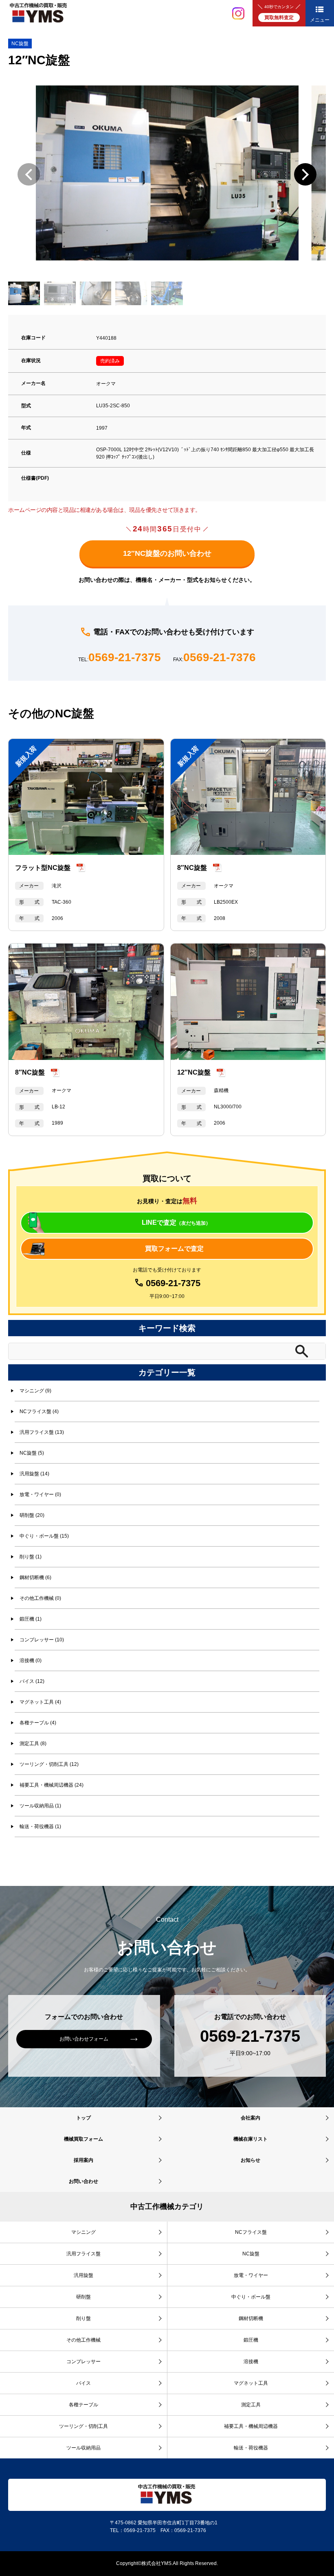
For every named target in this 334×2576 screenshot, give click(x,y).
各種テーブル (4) (38, 1723)
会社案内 (250, 2118)
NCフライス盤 (251, 2232)
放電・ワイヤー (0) (40, 1494)
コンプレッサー (83, 2362)
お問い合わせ (83, 2181)
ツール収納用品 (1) (40, 1806)
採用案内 (83, 2160)
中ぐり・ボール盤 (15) (44, 1536)
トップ (83, 2118)
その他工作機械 (83, 2340)
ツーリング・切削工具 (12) (49, 1764)
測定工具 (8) (33, 1744)
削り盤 (83, 2318)
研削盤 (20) (32, 1515)
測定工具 (251, 2405)
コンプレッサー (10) (42, 1640)
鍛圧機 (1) (31, 1619)
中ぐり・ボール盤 (251, 2297)
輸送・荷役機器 (251, 2448)
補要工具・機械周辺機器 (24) (52, 1785)
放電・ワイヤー (251, 2275)
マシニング (83, 2232)
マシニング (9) (35, 1391)
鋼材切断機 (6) (35, 1577)
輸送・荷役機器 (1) (40, 1827)
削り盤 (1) (31, 1557)
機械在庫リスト (250, 2139)
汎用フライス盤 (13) (42, 1432)
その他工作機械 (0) (40, 1598)
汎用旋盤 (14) (34, 1474)
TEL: (120, 658)
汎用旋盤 (83, 2275)
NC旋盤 (20, 44)
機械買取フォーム (83, 2139)
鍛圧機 (251, 2340)
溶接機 (251, 2362)
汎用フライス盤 (83, 2254)
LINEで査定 (176, 1222)
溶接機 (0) (31, 1661)
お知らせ (250, 2160)
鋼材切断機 (251, 2318)
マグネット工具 (251, 2383)
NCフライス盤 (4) (39, 1411)
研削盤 (83, 2297)
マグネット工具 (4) (40, 1702)
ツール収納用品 (83, 2448)
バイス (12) (32, 1681)
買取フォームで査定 (174, 1249)
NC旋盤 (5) (32, 1453)
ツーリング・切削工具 (83, 2426)
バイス (83, 2383)
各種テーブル (83, 2405)
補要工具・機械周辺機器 (251, 2426)
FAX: (214, 658)
